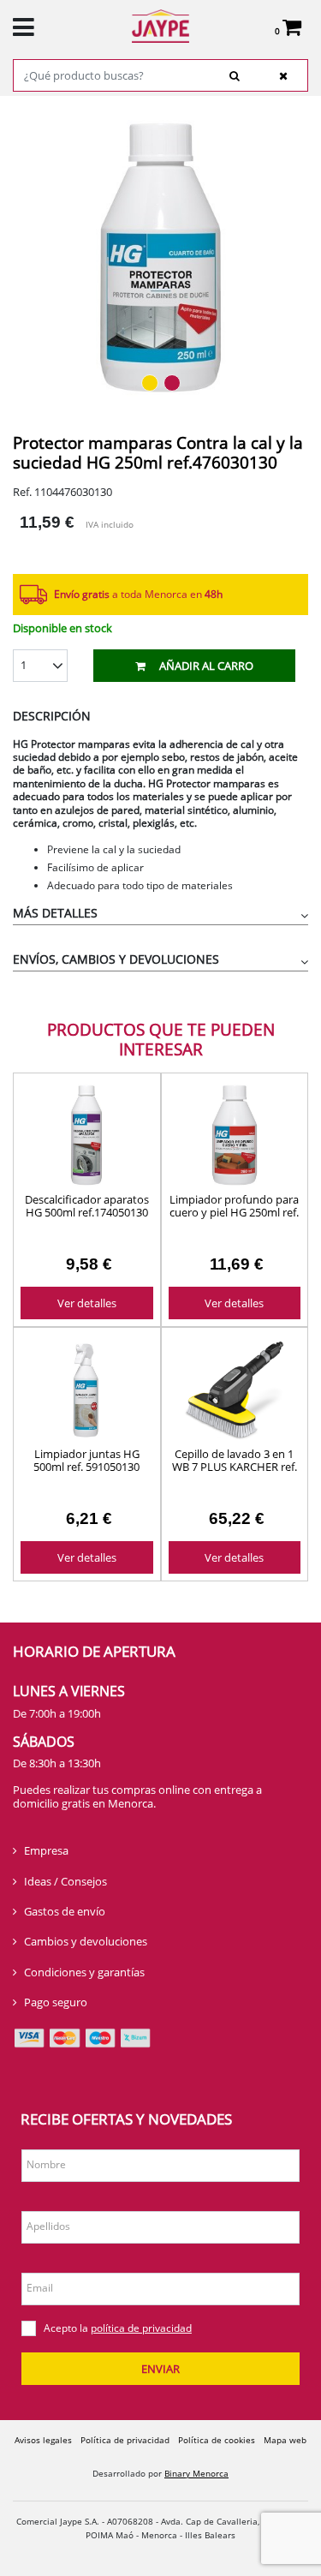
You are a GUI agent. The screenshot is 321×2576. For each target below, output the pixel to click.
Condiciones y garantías (84, 1972)
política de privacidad (141, 2328)
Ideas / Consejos (65, 1881)
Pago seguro (56, 2002)
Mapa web (285, 2440)
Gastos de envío (65, 1911)
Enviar (160, 2369)
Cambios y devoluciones (86, 1941)
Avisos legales (43, 2440)
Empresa (46, 1850)
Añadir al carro (206, 666)
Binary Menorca (196, 2473)
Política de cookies (217, 2440)
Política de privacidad (125, 2440)
